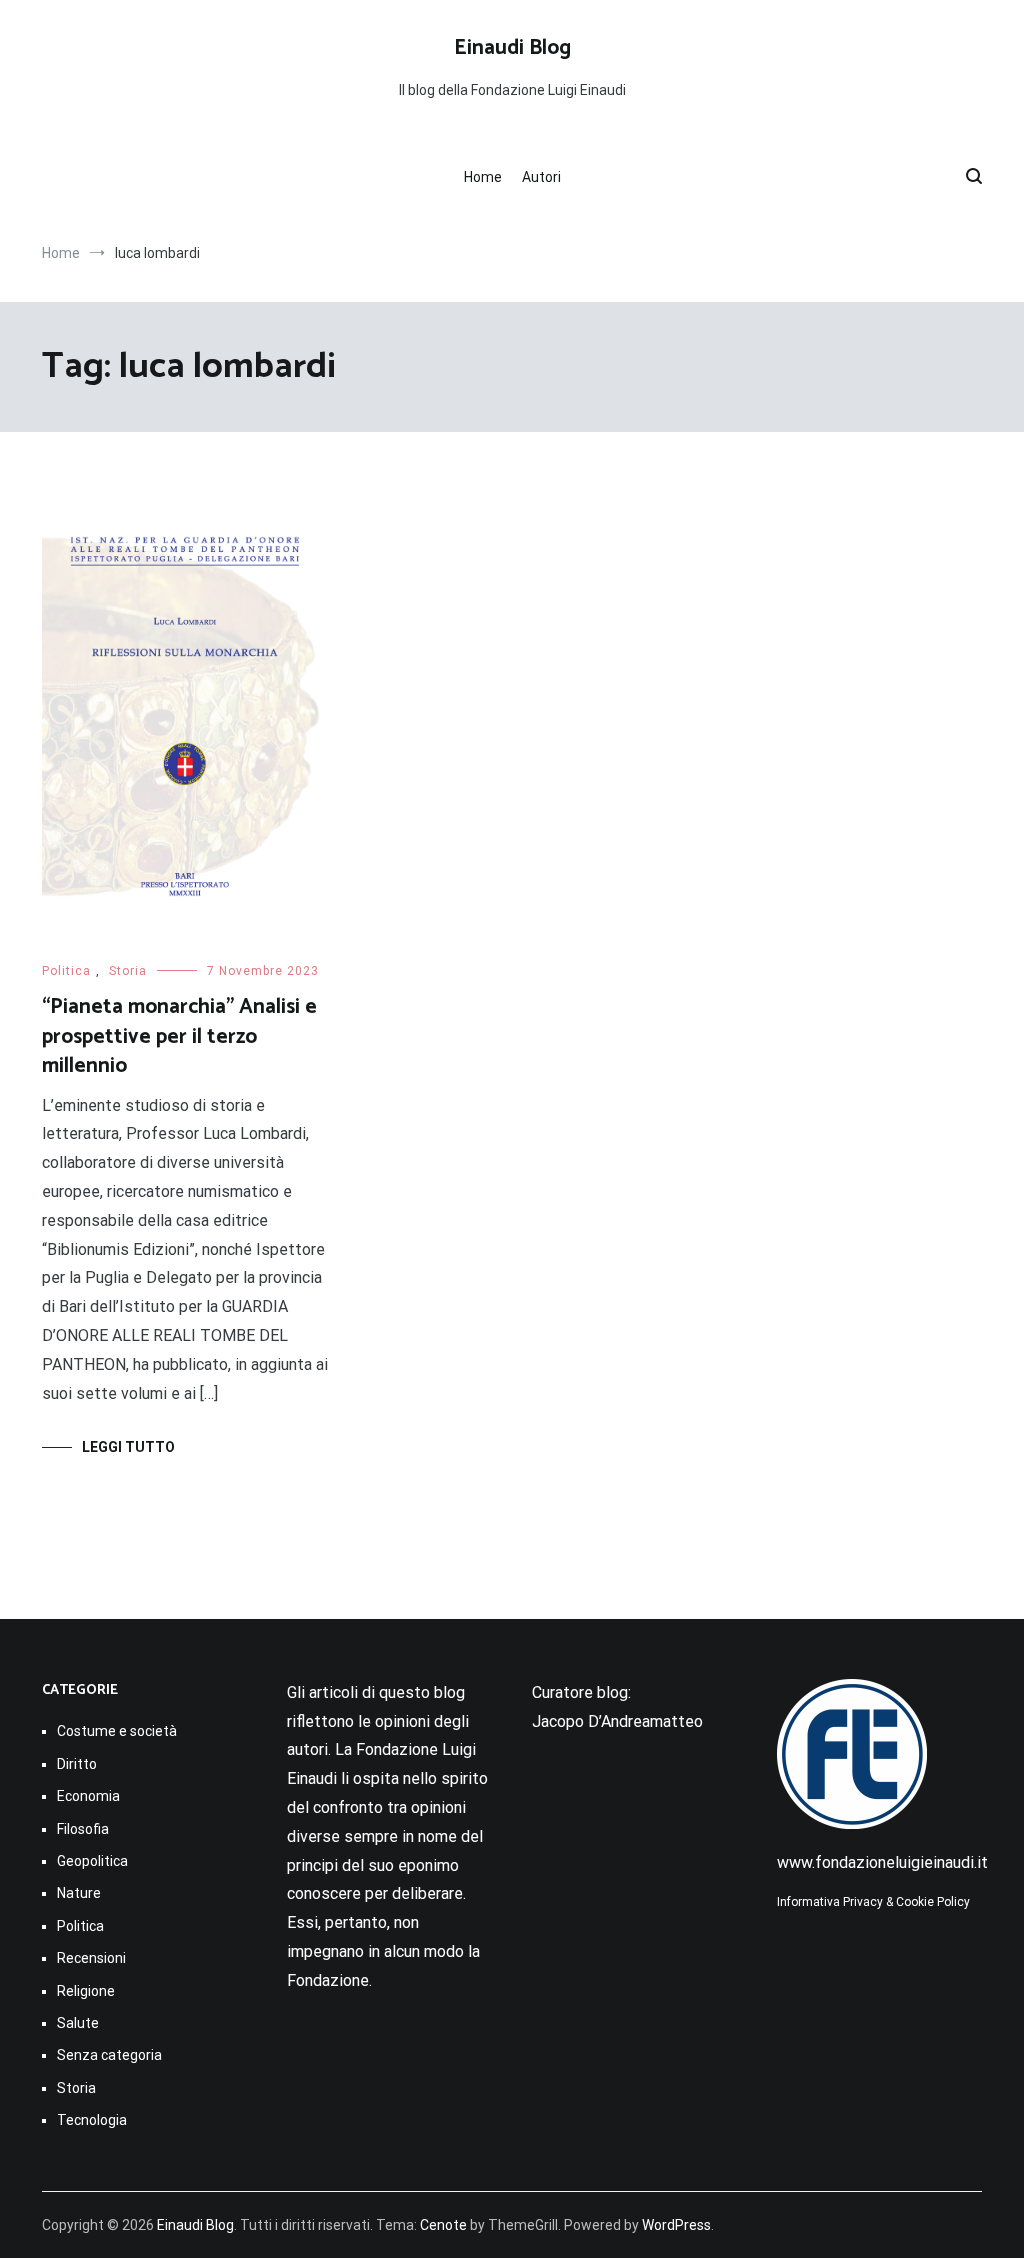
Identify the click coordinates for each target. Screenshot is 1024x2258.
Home (483, 177)
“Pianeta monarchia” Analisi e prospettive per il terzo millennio (179, 1036)
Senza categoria (109, 2055)
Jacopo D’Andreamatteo (617, 1721)
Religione (86, 1991)
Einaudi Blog (512, 48)
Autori (541, 177)
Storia (128, 971)
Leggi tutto (128, 1447)
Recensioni (91, 1958)
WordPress (676, 2225)
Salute (78, 2023)
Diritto (77, 1764)
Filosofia (83, 1829)
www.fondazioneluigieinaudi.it (882, 1862)
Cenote (443, 2225)
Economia (88, 1796)
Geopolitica (92, 1861)
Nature (79, 1893)
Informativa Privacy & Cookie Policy (873, 1902)
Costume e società (117, 1731)
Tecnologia (92, 2120)
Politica (66, 971)
